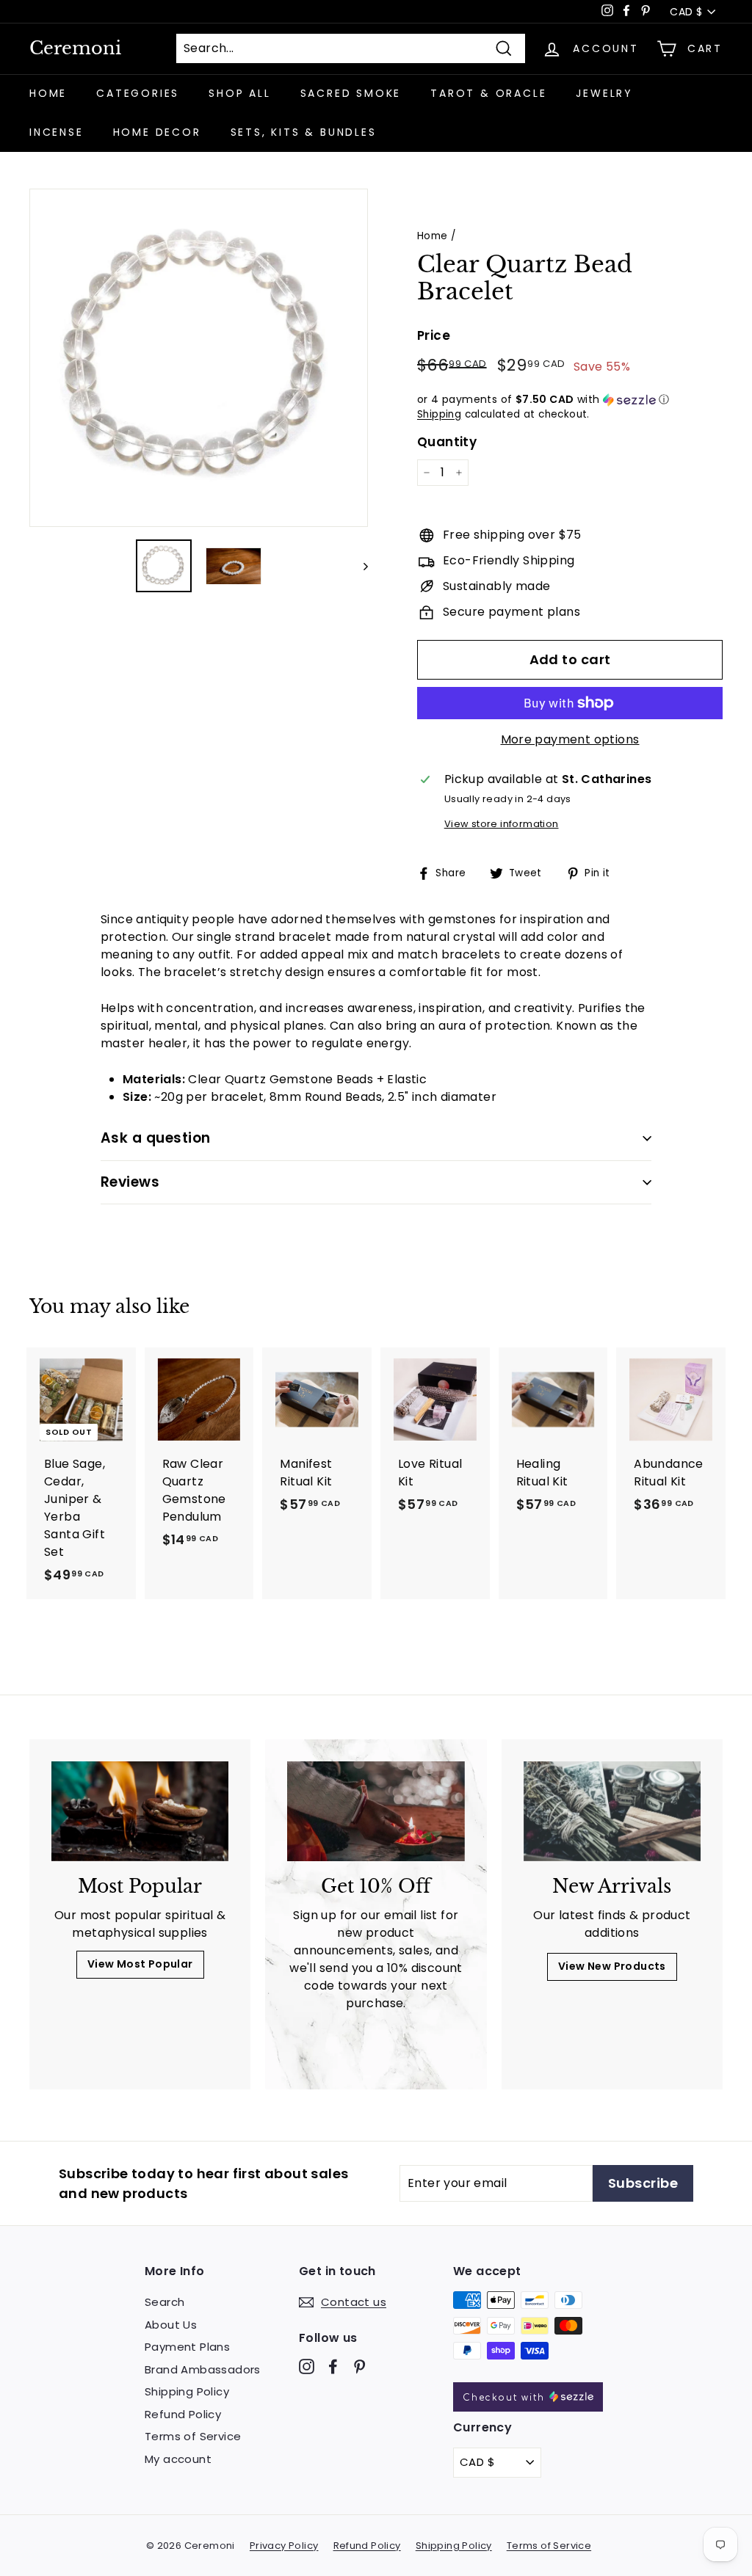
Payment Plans (187, 2347)
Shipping (439, 414)
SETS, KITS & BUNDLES (304, 132)
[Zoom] (199, 358)
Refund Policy (183, 2414)
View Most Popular (140, 1964)
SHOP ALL (239, 93)
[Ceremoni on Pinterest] (359, 2366)
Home (433, 236)
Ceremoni (75, 48)
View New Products (612, 1966)
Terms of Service (193, 2436)
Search (164, 2302)
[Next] (359, 566)
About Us (171, 2325)
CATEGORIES (138, 93)
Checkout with (506, 2398)
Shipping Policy (187, 2391)
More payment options (570, 739)
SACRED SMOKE (351, 93)
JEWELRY (604, 93)
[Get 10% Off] (376, 1811)
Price (434, 335)
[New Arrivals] (612, 1811)
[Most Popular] (140, 1811)
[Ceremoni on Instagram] (307, 2366)
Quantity (447, 442)
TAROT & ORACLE (488, 93)
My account (178, 2459)
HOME (48, 93)
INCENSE (57, 132)
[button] (570, 400)
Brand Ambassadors (203, 2369)
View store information (502, 824)
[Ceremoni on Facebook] (333, 2366)
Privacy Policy (284, 2546)
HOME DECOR (157, 132)
